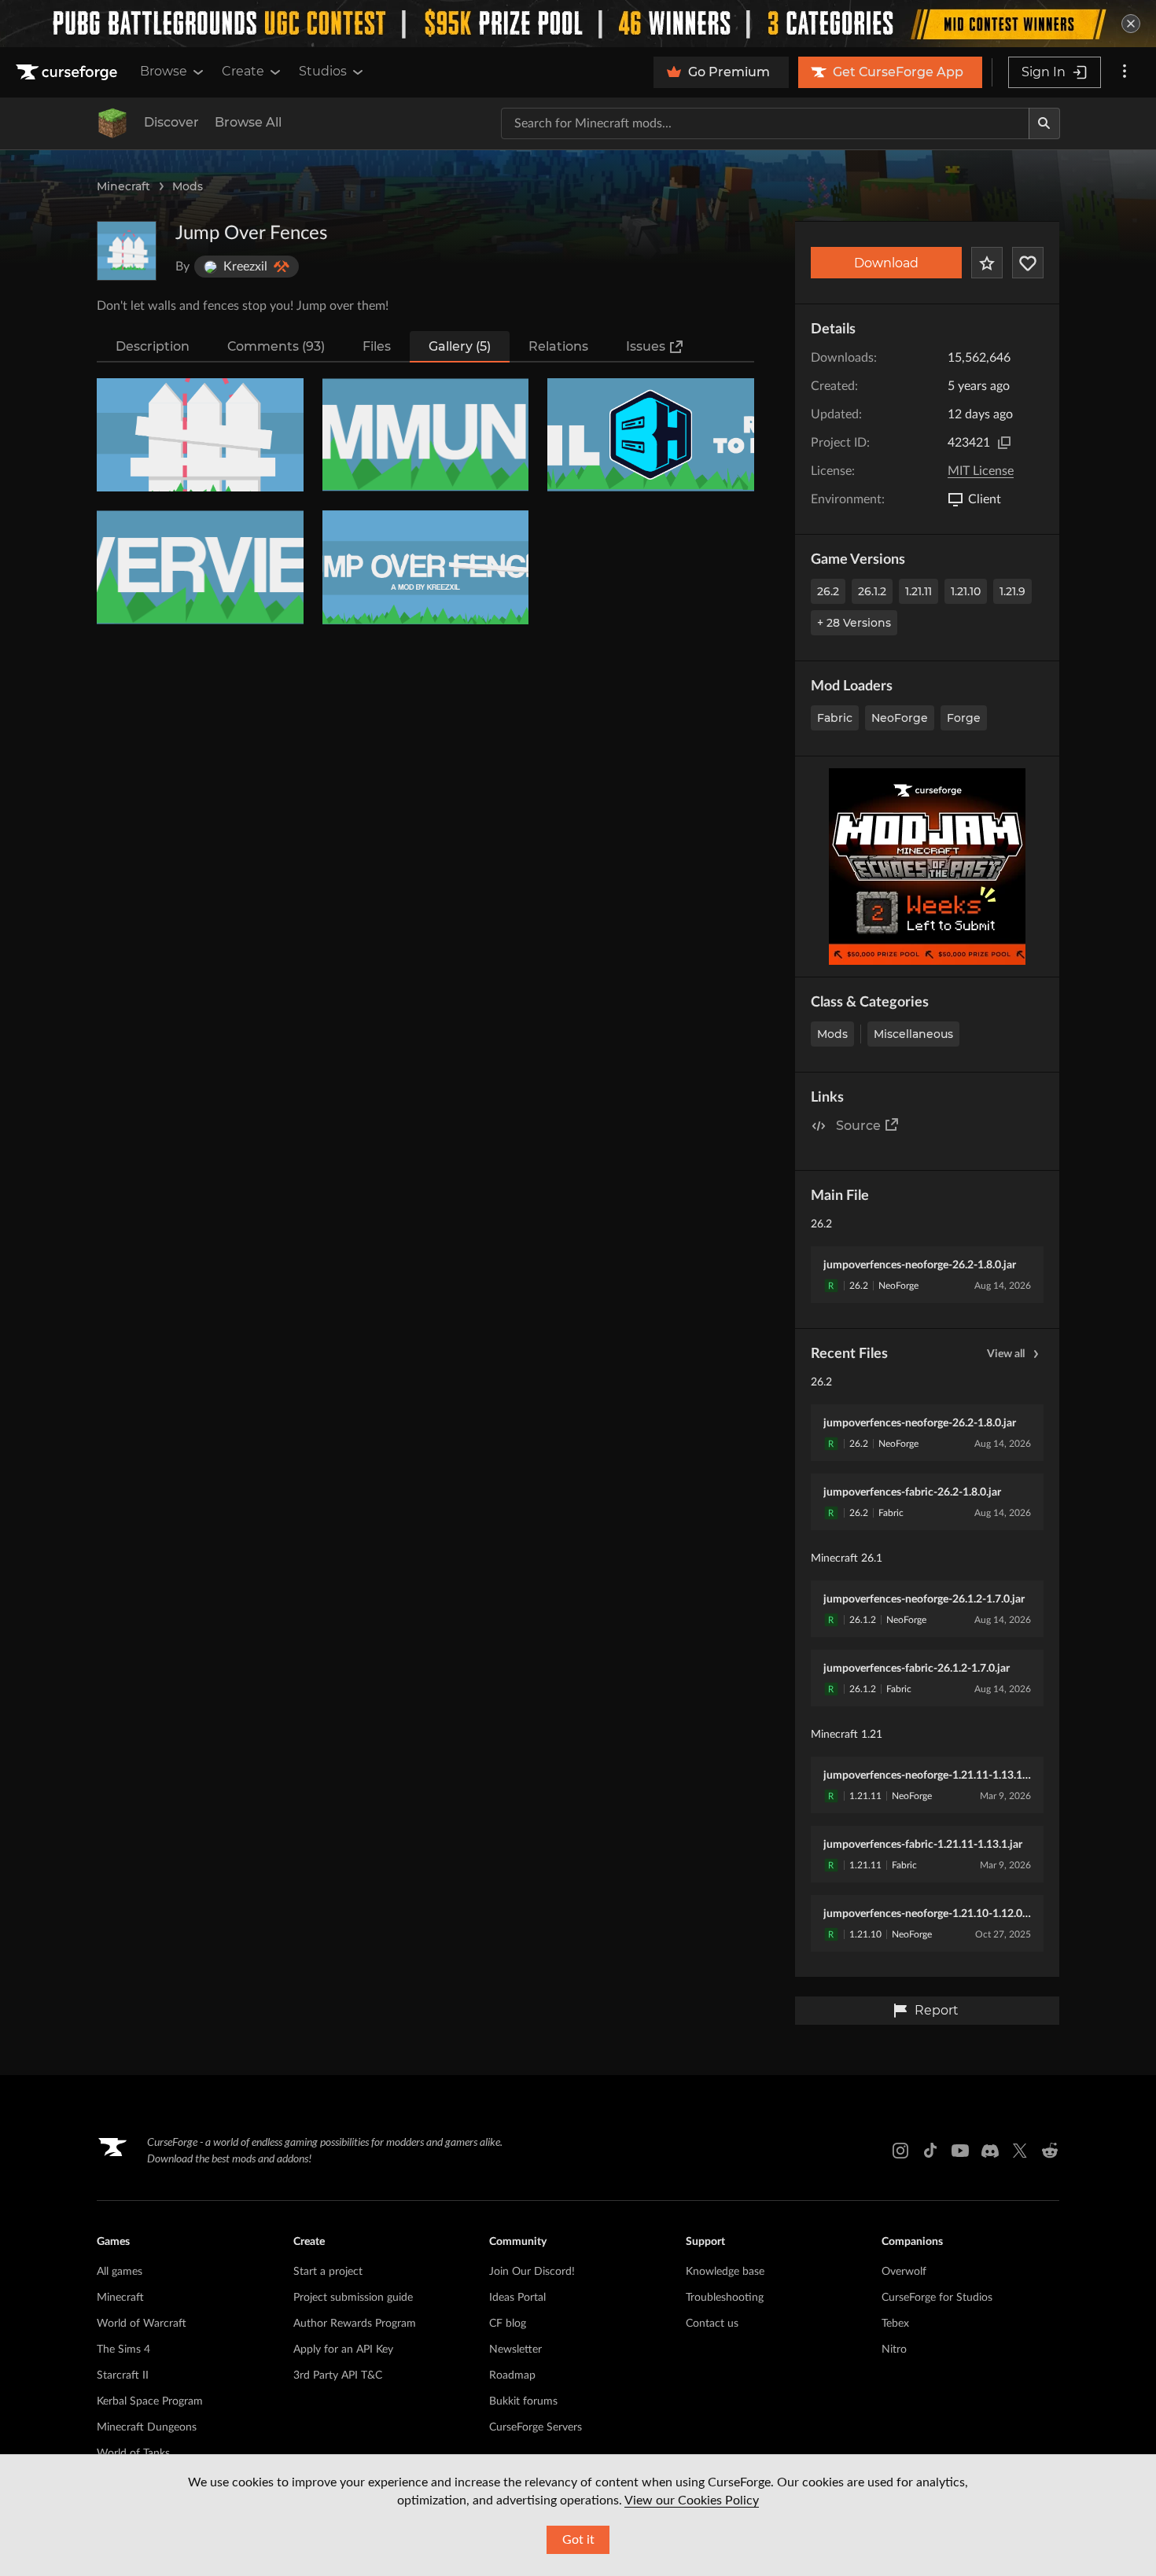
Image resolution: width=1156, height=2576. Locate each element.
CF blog (508, 2324)
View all (1006, 1354)
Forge (964, 718)
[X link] (1020, 2151)
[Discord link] (990, 2151)
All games (120, 2272)
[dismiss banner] (1131, 24)
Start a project (328, 2272)
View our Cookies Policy (692, 2501)
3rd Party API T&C (338, 2375)
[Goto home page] (68, 72)
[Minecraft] (112, 123)
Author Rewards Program (355, 2324)
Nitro (894, 2350)
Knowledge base (725, 2272)
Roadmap (512, 2375)
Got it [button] (578, 2540)
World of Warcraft (142, 2324)
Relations (558, 346)
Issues (646, 346)
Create (243, 71)
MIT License (981, 471)
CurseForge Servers (536, 2427)
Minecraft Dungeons (147, 2427)
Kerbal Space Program (150, 2401)
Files (377, 346)
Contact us (712, 2324)
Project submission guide (353, 2298)
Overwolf (904, 2272)
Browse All (248, 122)
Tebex (895, 2324)
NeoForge (900, 718)
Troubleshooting (725, 2298)
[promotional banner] (578, 24)
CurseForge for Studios (937, 2298)
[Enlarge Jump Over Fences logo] (127, 251)
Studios (323, 71)
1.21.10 (966, 591)
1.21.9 (1012, 591)
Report (937, 2010)
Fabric (835, 718)
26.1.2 (872, 591)
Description (153, 346)
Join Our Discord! (532, 2272)
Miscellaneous (913, 1034)
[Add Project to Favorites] (987, 263)
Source (858, 1126)
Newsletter (515, 2350)
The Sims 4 (123, 2350)
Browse (164, 71)
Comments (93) (276, 346)
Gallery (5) (460, 346)
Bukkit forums (523, 2401)
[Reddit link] (1050, 2151)
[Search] (1044, 123)
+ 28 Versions (854, 623)
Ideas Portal (517, 2298)
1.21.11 (919, 591)
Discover (171, 122)
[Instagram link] (900, 2151)
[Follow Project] (1028, 263)
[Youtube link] (960, 2151)
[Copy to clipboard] (1004, 443)
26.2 (828, 591)
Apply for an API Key (343, 2350)
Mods (188, 186)
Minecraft (123, 186)
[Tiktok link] (930, 2151)
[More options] (1125, 72)
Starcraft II (123, 2375)
